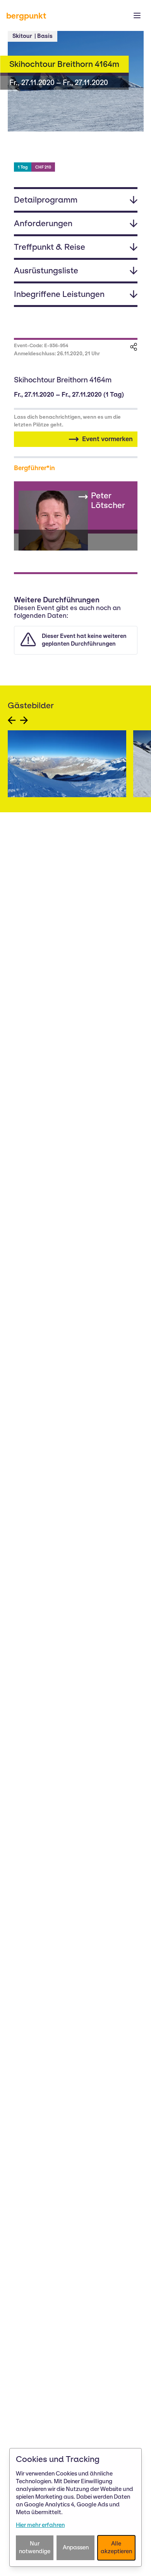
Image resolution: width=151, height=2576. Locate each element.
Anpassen (76, 2547)
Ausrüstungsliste (46, 270)
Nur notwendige (35, 2547)
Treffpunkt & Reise (50, 247)
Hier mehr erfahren (40, 2525)
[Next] (24, 720)
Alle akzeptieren (116, 2547)
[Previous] (12, 720)
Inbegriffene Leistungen (59, 294)
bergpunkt (26, 16)
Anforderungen (43, 223)
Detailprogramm (46, 200)
